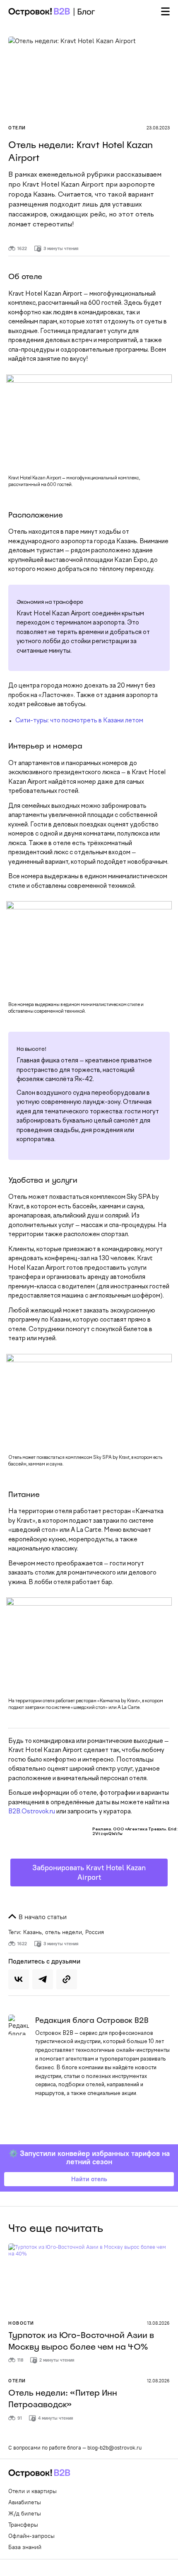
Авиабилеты (25, 2502)
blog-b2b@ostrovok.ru (114, 2447)
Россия (95, 1932)
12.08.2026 (158, 2381)
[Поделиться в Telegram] (43, 1979)
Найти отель (89, 2179)
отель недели (64, 1932)
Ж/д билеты (25, 2513)
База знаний (25, 2547)
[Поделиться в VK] (19, 1979)
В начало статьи (42, 1917)
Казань (32, 1932)
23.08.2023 (158, 128)
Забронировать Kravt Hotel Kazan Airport (89, 1872)
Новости (21, 2323)
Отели (17, 128)
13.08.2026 (158, 2323)
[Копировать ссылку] (67, 1979)
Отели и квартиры (32, 2491)
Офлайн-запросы (31, 2536)
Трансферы (23, 2525)
